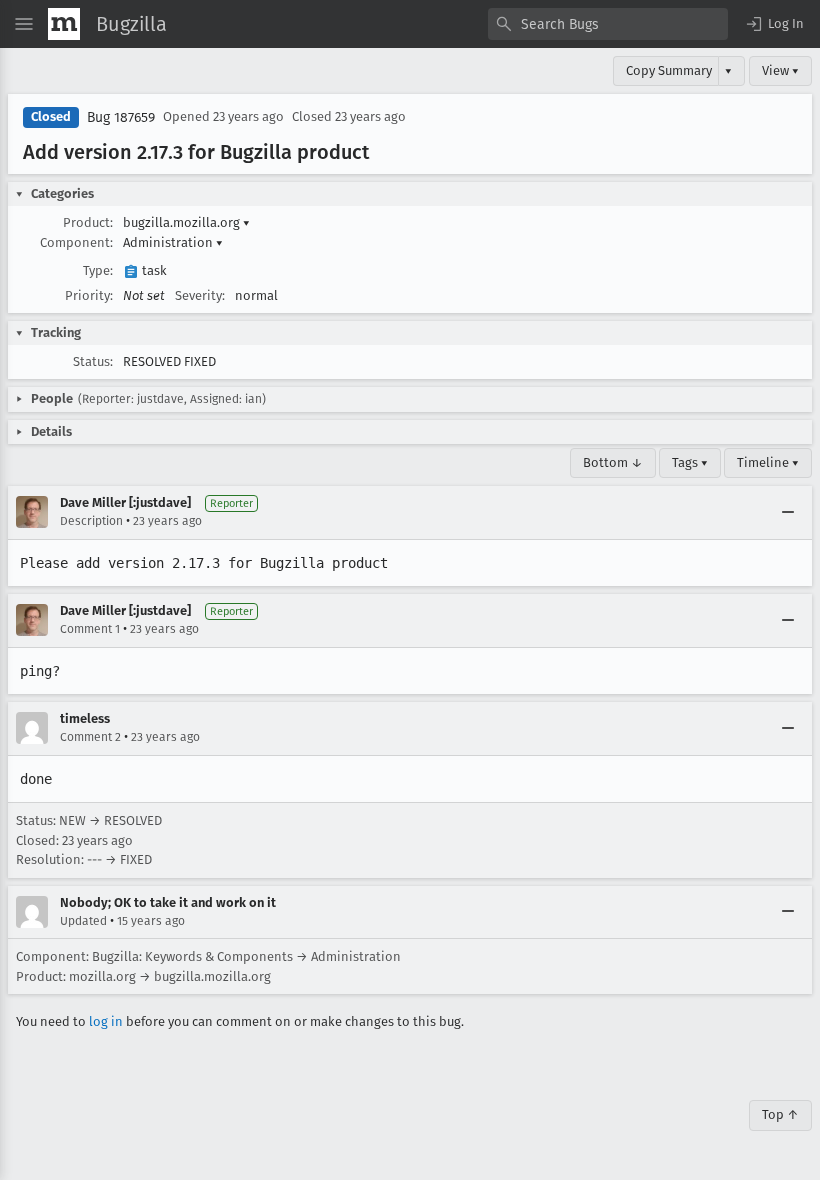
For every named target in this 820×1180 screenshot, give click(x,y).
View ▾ (780, 70)
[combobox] (608, 24)
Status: (93, 361)
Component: (76, 242)
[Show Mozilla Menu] (64, 24)
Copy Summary (669, 70)
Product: (88, 222)
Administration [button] (173, 242)
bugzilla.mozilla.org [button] (186, 222)
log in (106, 1021)
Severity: (200, 295)
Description (91, 521)
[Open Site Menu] (24, 24)
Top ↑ (780, 1114)
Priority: (89, 295)
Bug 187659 (121, 117)
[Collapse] (788, 512)
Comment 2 (90, 737)
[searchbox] (608, 24)
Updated (83, 921)
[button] (774, 24)
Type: (98, 270)
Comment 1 (90, 629)
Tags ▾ (690, 462)
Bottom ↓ (613, 462)
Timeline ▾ (768, 462)
